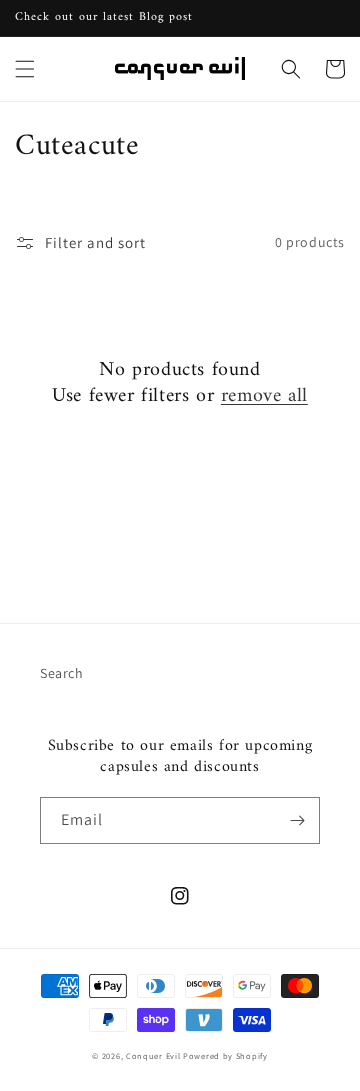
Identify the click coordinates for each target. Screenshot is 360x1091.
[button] (25, 69)
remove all (264, 397)
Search (62, 673)
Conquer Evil (153, 1055)
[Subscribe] (297, 820)
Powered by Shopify (225, 1055)
